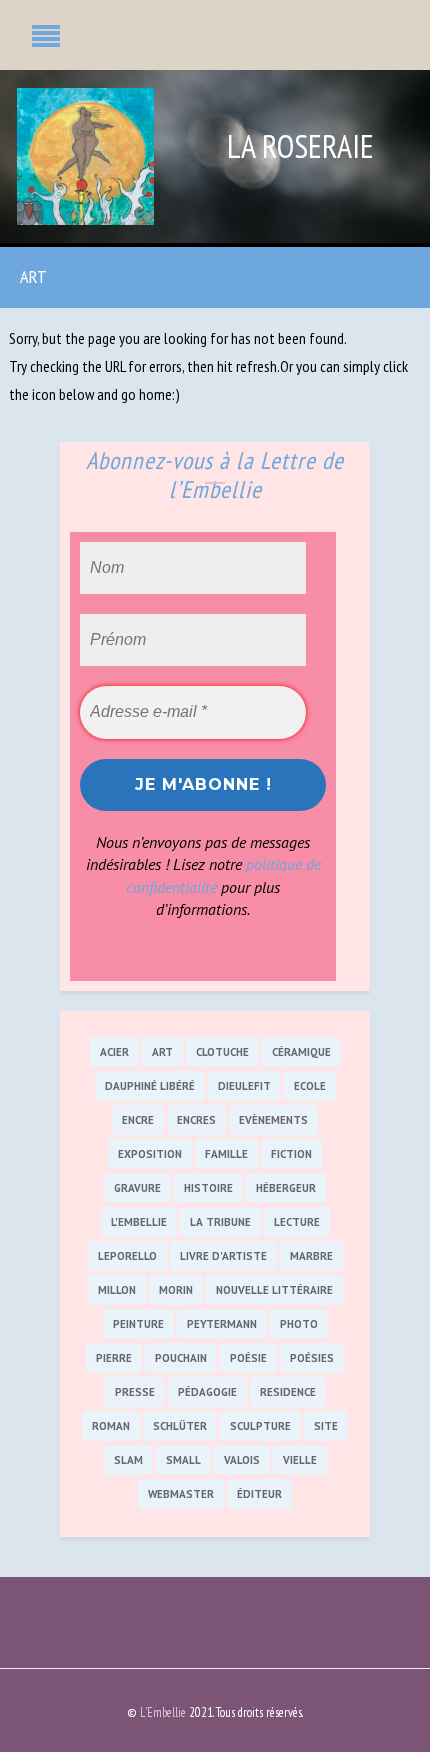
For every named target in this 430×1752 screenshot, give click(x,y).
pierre (114, 1358)
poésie (248, 1358)
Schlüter (180, 1426)
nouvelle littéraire (274, 1290)
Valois (242, 1460)
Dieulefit (244, 1086)
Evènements (273, 1120)
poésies (312, 1358)
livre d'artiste (223, 1256)
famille (226, 1154)
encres (196, 1120)
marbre (311, 1256)
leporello (127, 1256)
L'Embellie (139, 1222)
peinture (138, 1324)
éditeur (259, 1494)
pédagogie (207, 1392)
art (162, 1052)
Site (326, 1426)
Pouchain (181, 1358)
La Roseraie (300, 146)
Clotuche (222, 1052)
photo (299, 1324)
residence (288, 1392)
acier (114, 1052)
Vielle (300, 1460)
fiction (291, 1154)
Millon (117, 1290)
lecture (297, 1222)
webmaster (181, 1494)
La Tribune (220, 1222)
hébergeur (286, 1188)
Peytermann (222, 1324)
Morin (176, 1290)
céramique (301, 1052)
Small (183, 1460)
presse (135, 1392)
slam (128, 1460)
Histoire (208, 1188)
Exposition (150, 1154)
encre (138, 1120)
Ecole (310, 1086)
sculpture (260, 1426)
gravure (137, 1188)
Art (33, 276)
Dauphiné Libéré (150, 1086)
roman (111, 1426)
